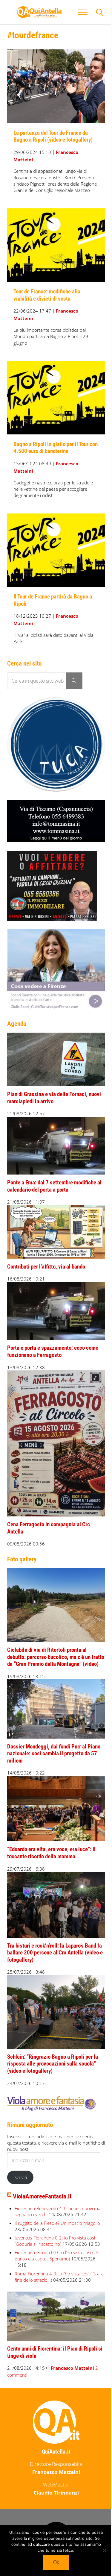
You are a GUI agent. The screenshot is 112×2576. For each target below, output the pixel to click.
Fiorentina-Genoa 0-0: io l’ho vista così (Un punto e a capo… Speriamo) (57, 2255)
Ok (56, 2562)
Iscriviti (20, 2177)
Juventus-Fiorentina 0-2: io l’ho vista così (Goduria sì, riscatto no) (55, 2241)
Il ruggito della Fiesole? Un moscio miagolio (57, 2223)
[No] (105, 2550)
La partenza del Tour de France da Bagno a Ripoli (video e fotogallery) (53, 137)
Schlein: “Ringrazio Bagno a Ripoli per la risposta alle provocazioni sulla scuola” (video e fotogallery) (53, 2064)
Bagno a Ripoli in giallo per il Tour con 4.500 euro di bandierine (56, 448)
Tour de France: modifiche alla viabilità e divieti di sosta (47, 295)
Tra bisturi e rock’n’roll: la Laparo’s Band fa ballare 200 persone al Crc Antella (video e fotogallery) (55, 1953)
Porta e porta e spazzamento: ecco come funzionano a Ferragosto (53, 1351)
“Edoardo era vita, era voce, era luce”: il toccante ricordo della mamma (51, 1853)
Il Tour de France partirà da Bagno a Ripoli (53, 600)
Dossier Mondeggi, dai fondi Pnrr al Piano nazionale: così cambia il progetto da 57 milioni (54, 1754)
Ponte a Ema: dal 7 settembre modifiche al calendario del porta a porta (54, 1186)
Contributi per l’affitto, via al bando (46, 1267)
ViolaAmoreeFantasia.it (42, 2196)
